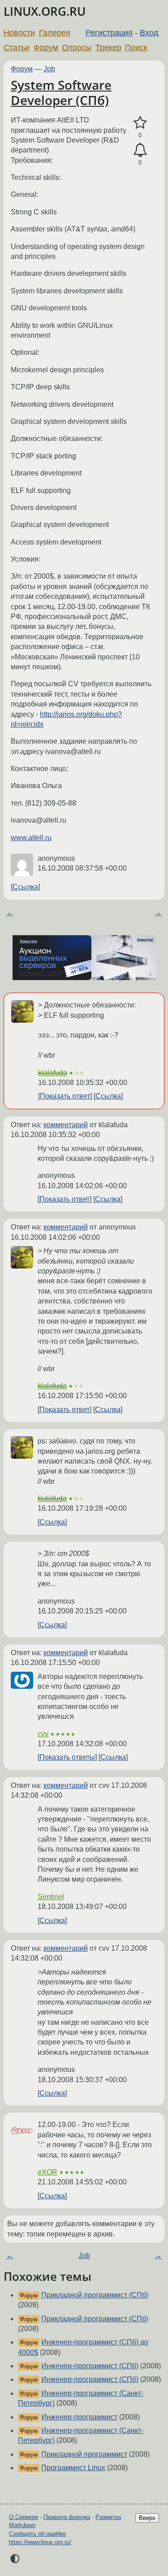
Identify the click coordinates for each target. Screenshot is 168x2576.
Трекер (108, 48)
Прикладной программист (84, 2454)
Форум (46, 48)
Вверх (147, 2518)
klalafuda (53, 1073)
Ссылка (25, 887)
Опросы (77, 48)
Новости (19, 33)
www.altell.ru (31, 838)
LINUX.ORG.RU (45, 11)
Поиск (136, 48)
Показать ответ (65, 1096)
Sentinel (51, 1897)
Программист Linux (73, 2468)
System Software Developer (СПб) (61, 92)
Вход (149, 33)
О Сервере (24, 2517)
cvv (43, 1734)
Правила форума (67, 2517)
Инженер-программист (79, 2417)
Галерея (55, 33)
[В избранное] (140, 123)
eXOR (47, 2172)
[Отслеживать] (140, 150)
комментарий (66, 1125)
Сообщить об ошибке (37, 2534)
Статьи (17, 48)
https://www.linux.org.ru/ (40, 2542)
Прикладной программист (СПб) (95, 2295)
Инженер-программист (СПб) (90, 2366)
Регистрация (109, 33)
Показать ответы (67, 1757)
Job (49, 69)
